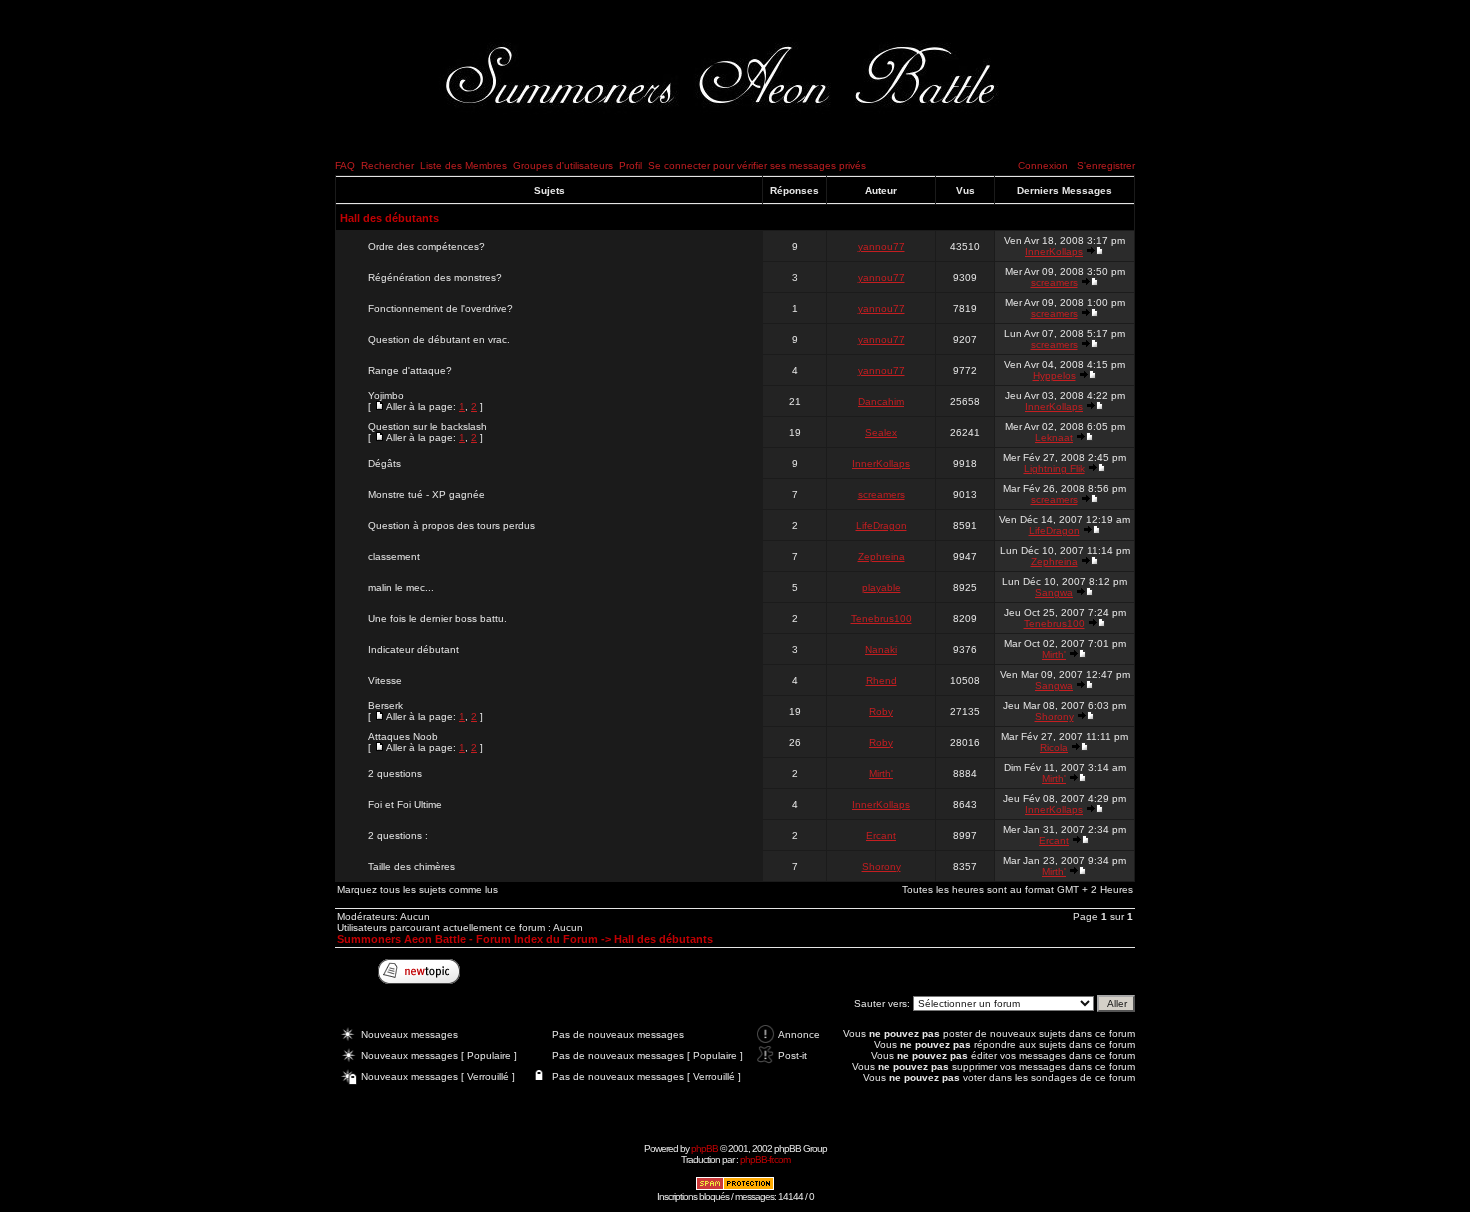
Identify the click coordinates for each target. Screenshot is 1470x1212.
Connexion (1043, 165)
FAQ (345, 165)
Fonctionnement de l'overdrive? (440, 308)
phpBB (704, 1148)
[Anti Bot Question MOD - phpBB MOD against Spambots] (735, 1187)
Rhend (881, 680)
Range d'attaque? (410, 370)
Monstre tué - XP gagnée (426, 494)
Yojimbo (386, 395)
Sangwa (1054, 592)
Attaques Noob (403, 736)
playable (881, 587)
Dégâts (384, 463)
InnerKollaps (1054, 251)
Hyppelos (1054, 375)
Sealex (881, 432)
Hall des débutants (389, 218)
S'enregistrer (1106, 165)
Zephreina (881, 556)
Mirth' (1054, 654)
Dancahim (881, 401)
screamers (1054, 282)
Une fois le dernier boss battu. (437, 618)
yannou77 (881, 246)
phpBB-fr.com (765, 1159)
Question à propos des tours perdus (451, 525)
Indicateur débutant (413, 649)
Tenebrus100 (881, 618)
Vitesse (385, 680)
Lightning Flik (1054, 468)
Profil (630, 165)
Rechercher (387, 165)
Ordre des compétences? (426, 246)
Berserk (385, 705)
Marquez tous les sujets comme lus (417, 889)
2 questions (395, 773)
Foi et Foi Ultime (405, 804)
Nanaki (881, 649)
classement (394, 556)
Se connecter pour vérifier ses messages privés (757, 165)
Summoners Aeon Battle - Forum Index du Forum (467, 939)
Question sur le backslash (427, 426)
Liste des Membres (463, 165)
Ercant (881, 835)
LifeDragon (881, 525)
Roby (881, 711)
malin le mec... (401, 587)
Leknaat (1054, 437)
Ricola (1054, 747)
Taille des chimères (411, 866)
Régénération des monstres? (435, 277)
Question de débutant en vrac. (439, 339)
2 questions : (398, 835)
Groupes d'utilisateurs (563, 165)
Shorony (1054, 716)
